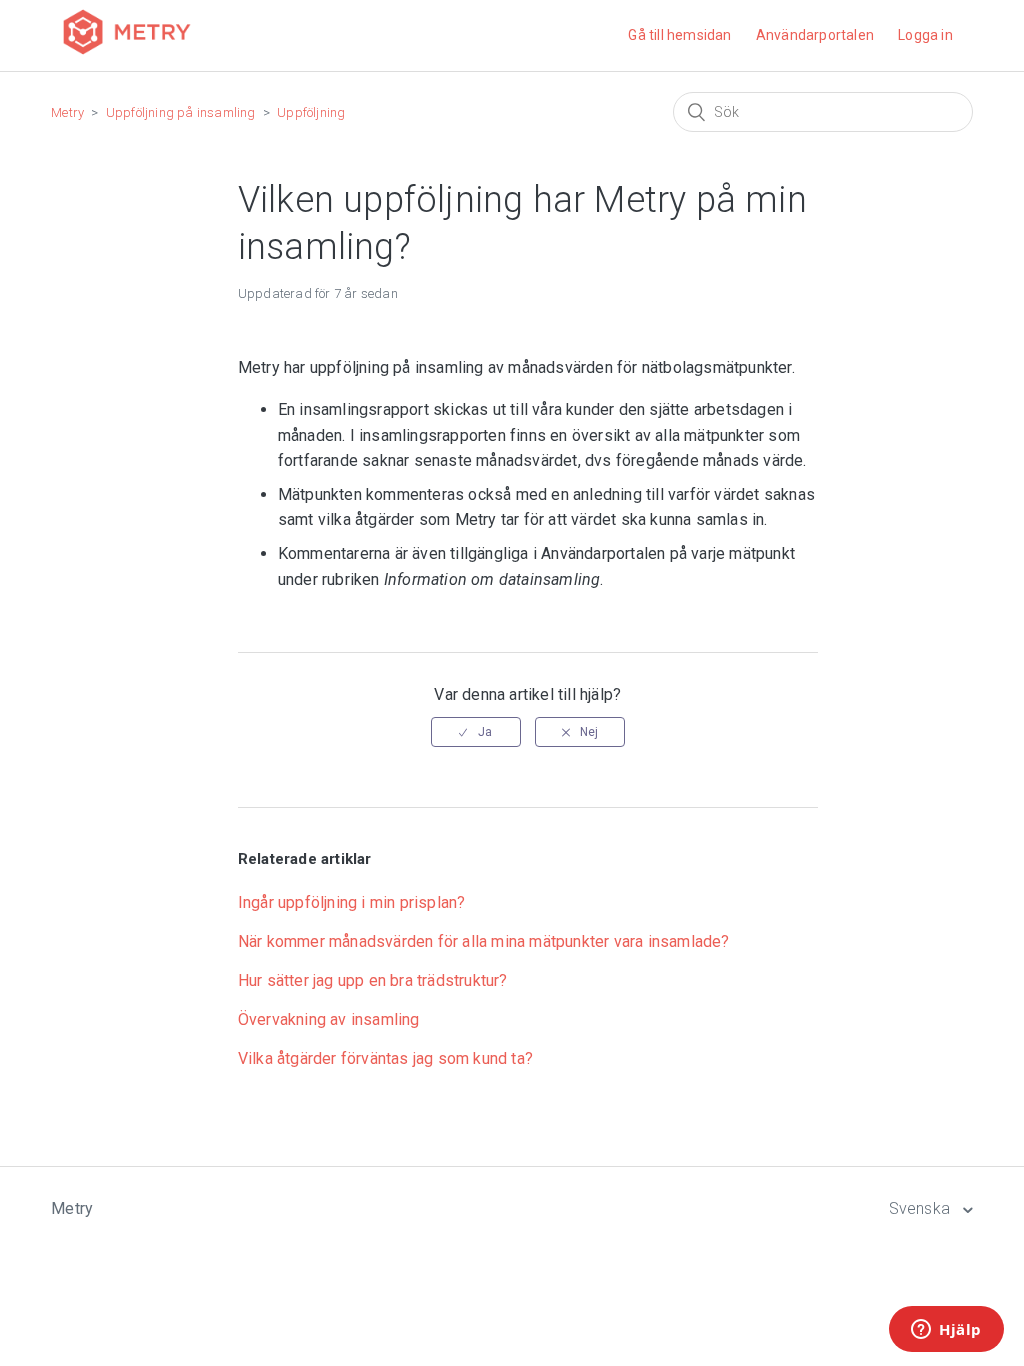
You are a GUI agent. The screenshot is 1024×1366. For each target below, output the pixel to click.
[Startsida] (127, 56)
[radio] (476, 732)
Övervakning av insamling (329, 1019)
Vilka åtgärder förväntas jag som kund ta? (385, 1058)
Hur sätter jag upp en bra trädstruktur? (373, 980)
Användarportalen (815, 35)
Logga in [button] (925, 35)
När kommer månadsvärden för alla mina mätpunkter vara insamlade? (484, 941)
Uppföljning (311, 112)
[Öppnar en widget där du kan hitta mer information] (946, 1331)
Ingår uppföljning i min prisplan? (352, 902)
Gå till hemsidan (679, 35)
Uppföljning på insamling (181, 112)
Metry (67, 112)
